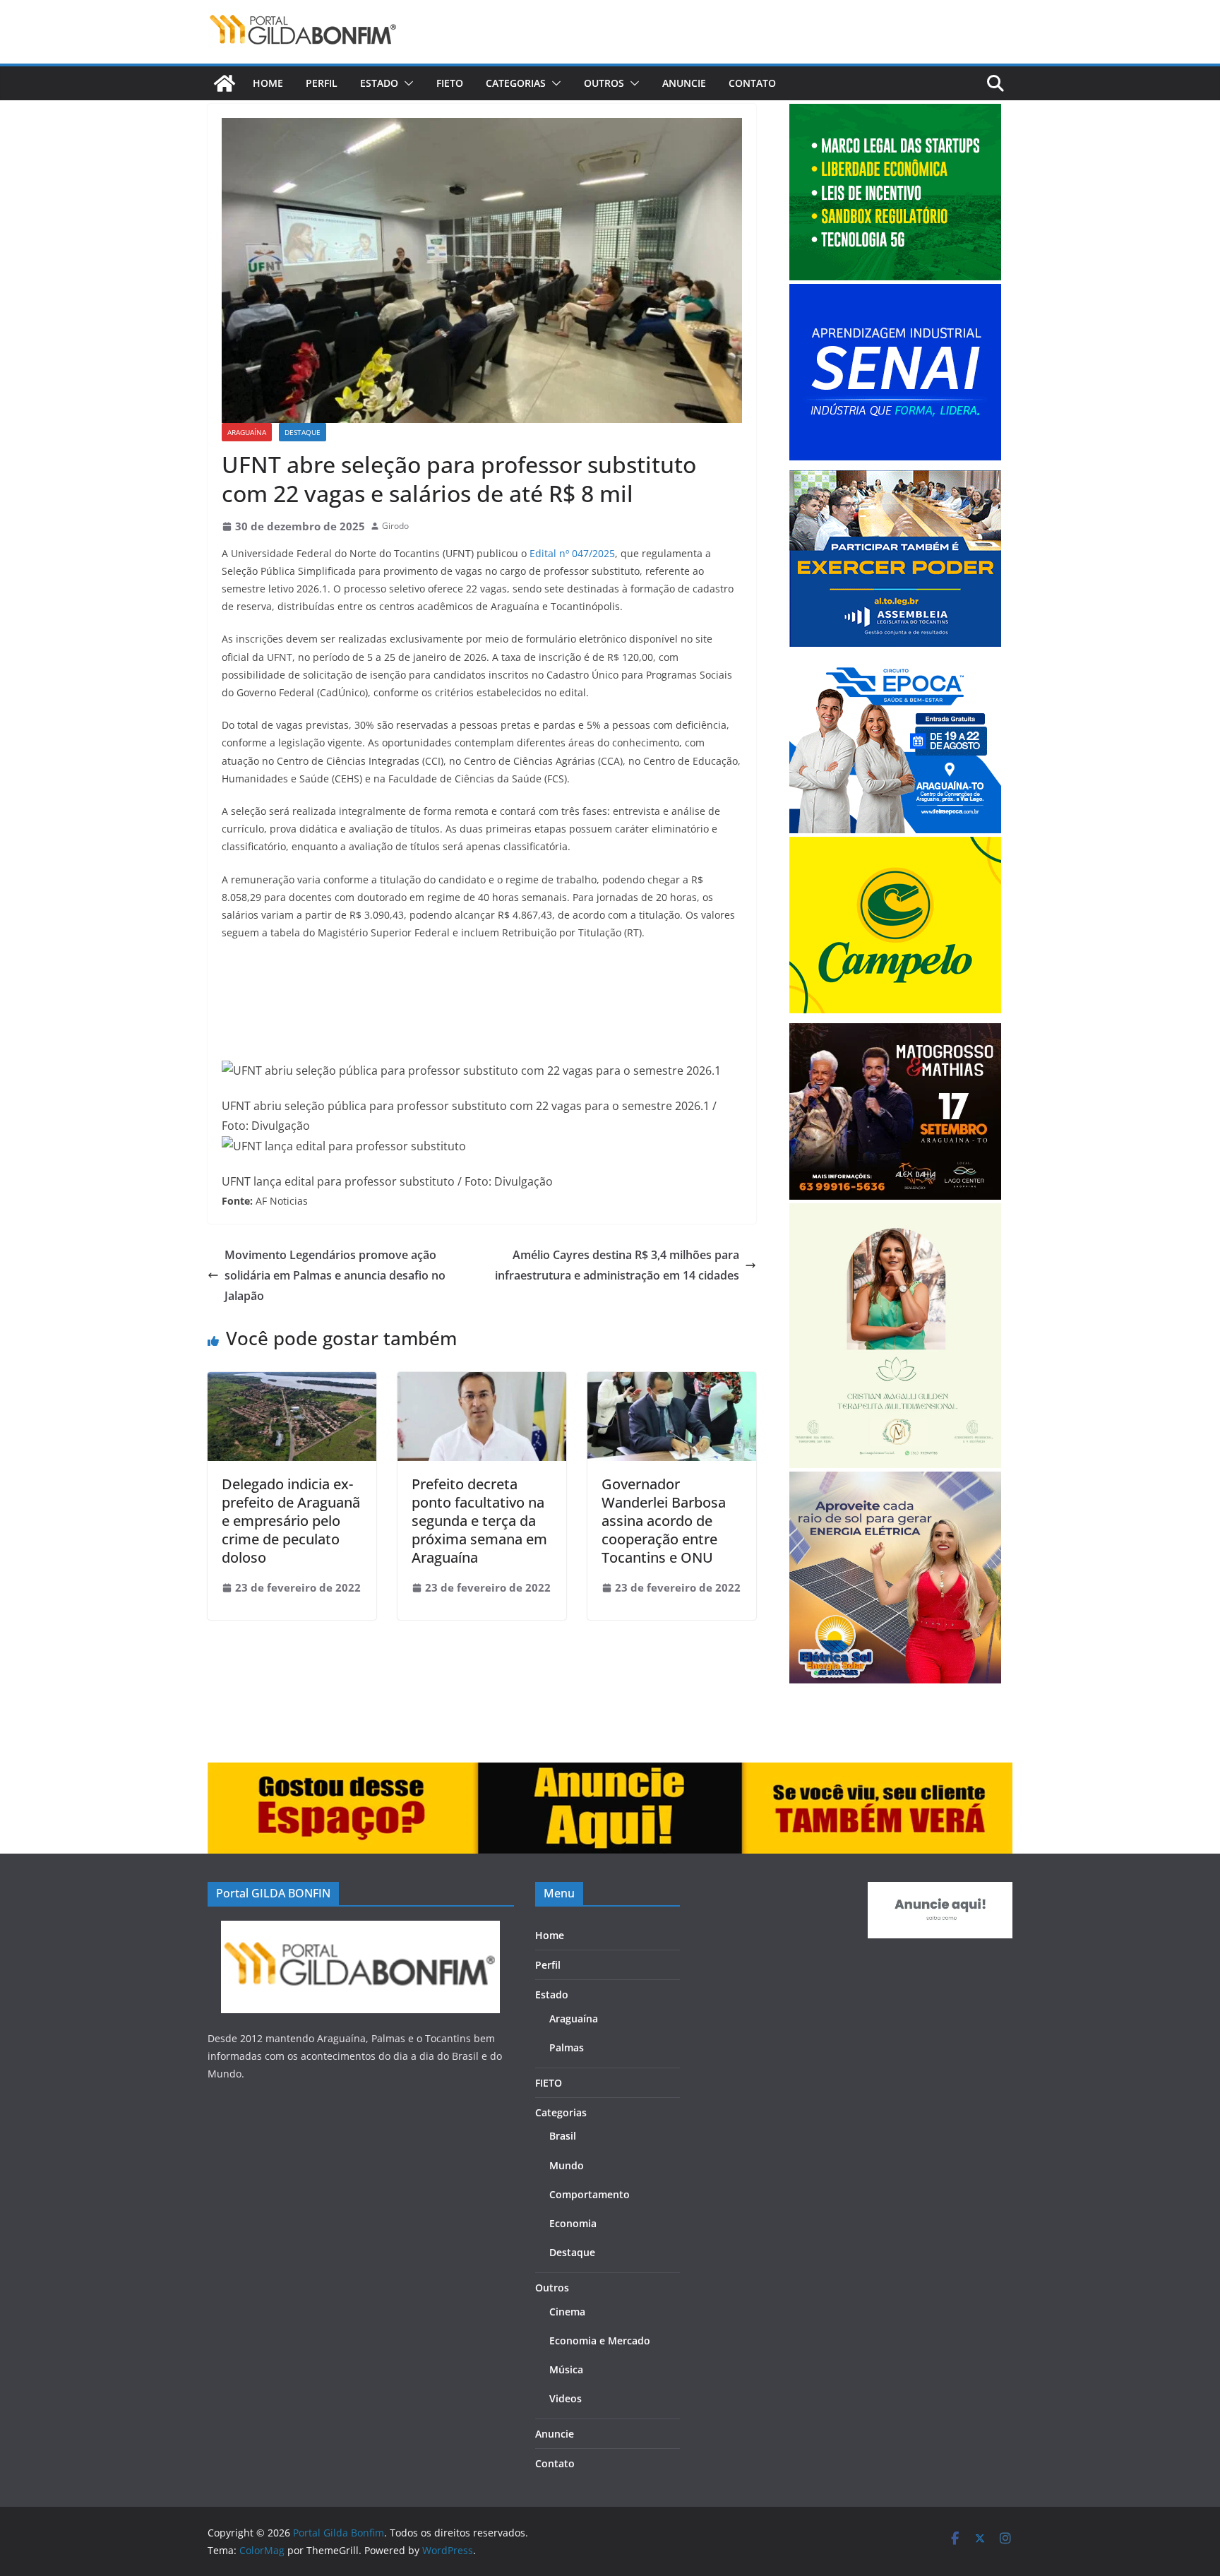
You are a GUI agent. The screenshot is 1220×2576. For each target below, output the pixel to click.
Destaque (303, 432)
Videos (566, 2398)
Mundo (567, 2165)
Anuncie (684, 83)
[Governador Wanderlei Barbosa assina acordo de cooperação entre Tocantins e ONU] (672, 1382)
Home (268, 83)
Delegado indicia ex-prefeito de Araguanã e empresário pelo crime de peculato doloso (291, 1521)
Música (566, 2369)
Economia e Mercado (600, 2341)
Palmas (567, 2047)
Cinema (567, 2312)
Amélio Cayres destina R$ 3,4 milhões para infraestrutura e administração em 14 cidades (617, 1265)
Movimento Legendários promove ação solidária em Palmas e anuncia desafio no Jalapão (335, 1275)
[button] (406, 83)
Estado (379, 83)
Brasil (563, 2136)
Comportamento (590, 2194)
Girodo (395, 526)
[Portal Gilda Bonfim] (225, 83)
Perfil (322, 83)
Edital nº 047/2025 (572, 553)
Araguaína (247, 432)
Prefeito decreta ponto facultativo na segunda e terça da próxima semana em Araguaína (479, 1521)
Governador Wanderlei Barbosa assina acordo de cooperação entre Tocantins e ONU (664, 1521)
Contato (752, 83)
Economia (573, 2223)
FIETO (450, 83)
